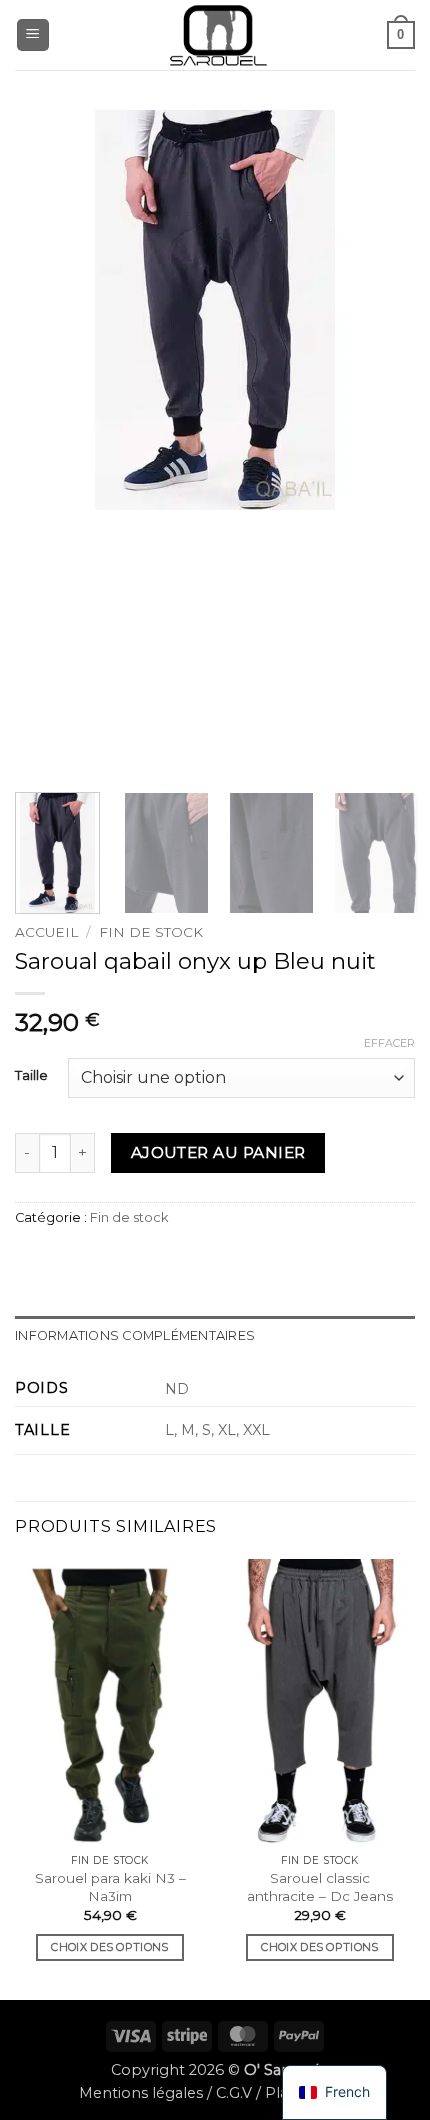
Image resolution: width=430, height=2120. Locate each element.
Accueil (46, 932)
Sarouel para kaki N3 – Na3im (110, 1887)
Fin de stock (151, 932)
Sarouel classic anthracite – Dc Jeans (320, 1887)
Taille (31, 1076)
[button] (33, 35)
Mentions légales (141, 2093)
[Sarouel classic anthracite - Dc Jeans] (320, 1702)
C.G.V (234, 2093)
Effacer (389, 1043)
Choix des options (110, 1947)
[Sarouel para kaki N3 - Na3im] (110, 1702)
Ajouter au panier (218, 1152)
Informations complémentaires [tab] (135, 1335)
